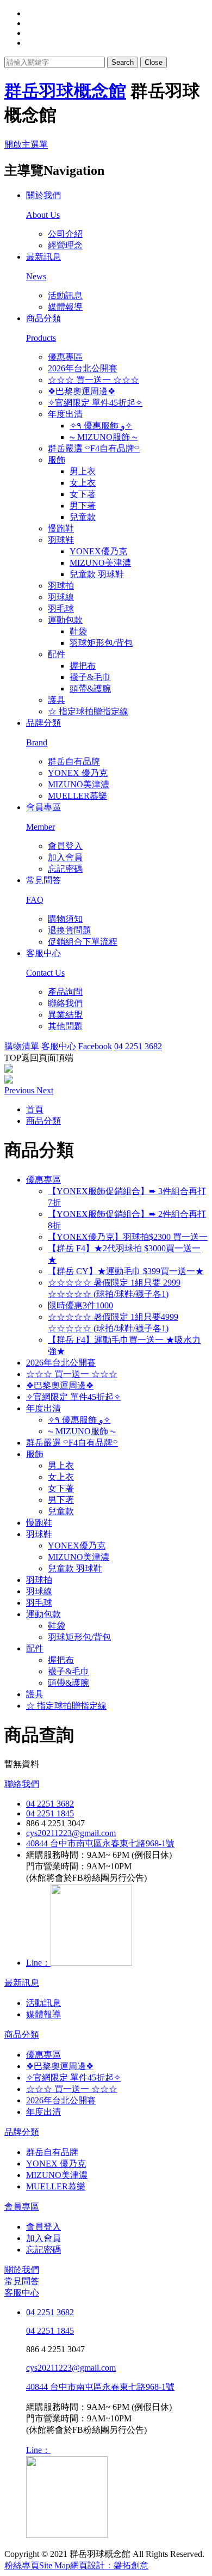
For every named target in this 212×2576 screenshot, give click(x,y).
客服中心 (59, 1046)
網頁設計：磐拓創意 (109, 2565)
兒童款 (83, 517)
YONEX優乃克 (98, 551)
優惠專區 (65, 357)
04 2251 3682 (138, 1046)
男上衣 (83, 471)
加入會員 (65, 857)
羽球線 (61, 597)
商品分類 (22, 2035)
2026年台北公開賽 (83, 368)
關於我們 (22, 2270)
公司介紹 (65, 234)
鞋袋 (78, 631)
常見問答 (22, 2281)
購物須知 (65, 919)
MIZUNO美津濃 (100, 563)
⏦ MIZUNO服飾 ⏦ (104, 437)
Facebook (95, 1046)
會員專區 (22, 2207)
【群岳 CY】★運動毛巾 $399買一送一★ (126, 1271)
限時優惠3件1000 (80, 1305)
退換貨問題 (70, 930)
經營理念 (65, 245)
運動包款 (65, 620)
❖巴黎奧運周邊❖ (82, 391)
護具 (57, 700)
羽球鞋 (61, 540)
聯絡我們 (65, 1003)
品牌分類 (22, 2132)
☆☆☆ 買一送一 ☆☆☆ (93, 380)
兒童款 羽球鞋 (97, 574)
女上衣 (83, 483)
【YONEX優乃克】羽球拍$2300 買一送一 (128, 1237)
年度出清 (65, 414)
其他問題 (65, 1026)
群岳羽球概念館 (65, 91)
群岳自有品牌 (74, 761)
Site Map (55, 2565)
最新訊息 (22, 1983)
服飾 (57, 460)
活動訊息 (65, 295)
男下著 (83, 506)
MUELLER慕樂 (77, 796)
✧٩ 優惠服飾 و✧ (101, 426)
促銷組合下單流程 (83, 942)
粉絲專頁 (22, 2565)
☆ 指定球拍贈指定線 (88, 711)
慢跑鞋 (61, 528)
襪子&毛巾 (90, 677)
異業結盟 (65, 1015)
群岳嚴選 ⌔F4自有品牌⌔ (94, 448)
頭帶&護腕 (90, 689)
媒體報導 (65, 307)
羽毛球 (61, 608)
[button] (20, 1090)
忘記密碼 (65, 869)
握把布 (83, 666)
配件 (57, 654)
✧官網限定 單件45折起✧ (95, 403)
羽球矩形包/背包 (101, 643)
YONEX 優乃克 (78, 773)
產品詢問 (65, 992)
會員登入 (65, 846)
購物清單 (22, 1046)
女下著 (83, 494)
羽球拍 (61, 586)
